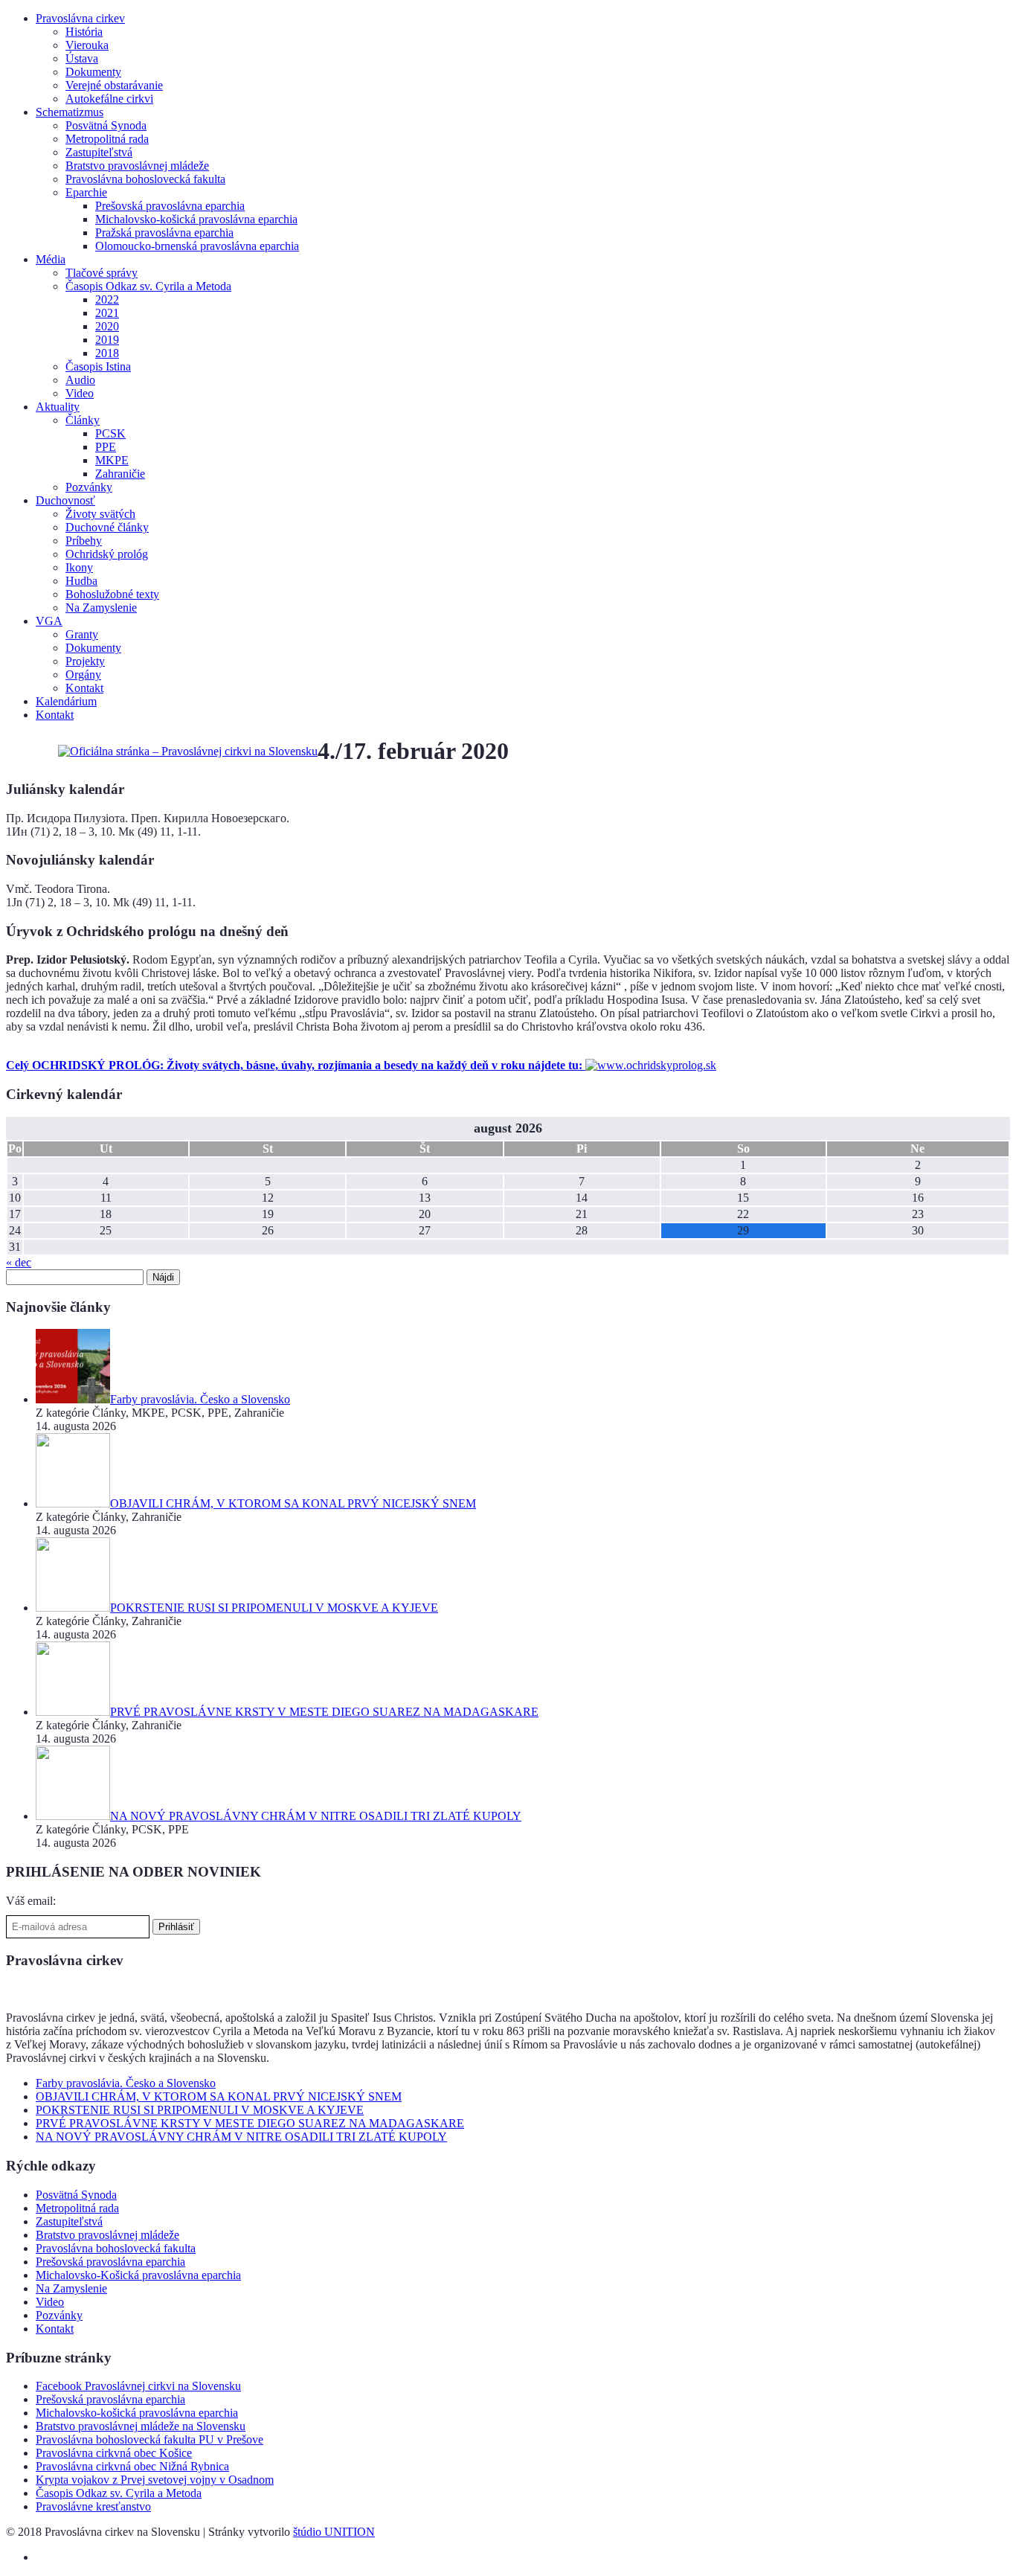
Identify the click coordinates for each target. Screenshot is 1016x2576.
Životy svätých (100, 514)
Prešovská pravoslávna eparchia (170, 206)
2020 (107, 326)
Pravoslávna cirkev (80, 18)
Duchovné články (107, 527)
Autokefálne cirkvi (109, 99)
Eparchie (86, 192)
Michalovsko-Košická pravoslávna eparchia (138, 2275)
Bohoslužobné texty (112, 594)
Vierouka (87, 45)
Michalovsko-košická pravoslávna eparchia (196, 219)
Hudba (81, 581)
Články (83, 420)
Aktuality (58, 407)
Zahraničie (120, 474)
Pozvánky (89, 487)
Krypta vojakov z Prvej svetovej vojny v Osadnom (155, 2480)
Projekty (85, 661)
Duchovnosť (65, 500)
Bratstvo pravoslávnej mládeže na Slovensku (141, 2426)
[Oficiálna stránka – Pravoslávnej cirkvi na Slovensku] (188, 751)
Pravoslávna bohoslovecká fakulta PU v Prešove (149, 2439)
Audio (80, 380)
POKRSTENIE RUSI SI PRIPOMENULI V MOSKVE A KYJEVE (200, 2110)
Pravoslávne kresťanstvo (93, 2506)
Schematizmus (70, 112)
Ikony (79, 567)
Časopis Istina (98, 366)
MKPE (112, 460)
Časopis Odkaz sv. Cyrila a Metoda (148, 286)
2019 (107, 340)
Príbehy (84, 541)
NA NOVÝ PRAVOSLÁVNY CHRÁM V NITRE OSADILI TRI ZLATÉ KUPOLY (241, 2137)
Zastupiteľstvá (99, 152)
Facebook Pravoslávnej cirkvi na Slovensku (138, 2386)
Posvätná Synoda (106, 125)
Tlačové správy (102, 273)
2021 (107, 313)
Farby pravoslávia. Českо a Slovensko (126, 2083)
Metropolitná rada (107, 139)
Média (51, 259)
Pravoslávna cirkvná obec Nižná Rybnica (132, 2466)
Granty (82, 634)
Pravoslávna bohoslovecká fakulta (145, 179)
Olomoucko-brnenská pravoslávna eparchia (197, 246)
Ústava (82, 58)
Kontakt (84, 688)
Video (80, 393)
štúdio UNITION (334, 2532)
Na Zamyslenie (101, 608)
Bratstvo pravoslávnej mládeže (137, 166)
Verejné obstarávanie (114, 85)
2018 (107, 353)
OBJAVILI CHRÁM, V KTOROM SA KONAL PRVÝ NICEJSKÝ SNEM (219, 2096)
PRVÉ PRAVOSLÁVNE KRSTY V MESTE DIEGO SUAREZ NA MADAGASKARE (250, 2123)
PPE (106, 447)
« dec (19, 1262)
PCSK (110, 433)
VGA (49, 621)
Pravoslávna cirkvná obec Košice (114, 2453)
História (84, 32)
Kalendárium (66, 701)
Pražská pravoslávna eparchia (164, 233)
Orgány (83, 675)
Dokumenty (93, 72)
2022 (107, 299)
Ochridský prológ (107, 554)
